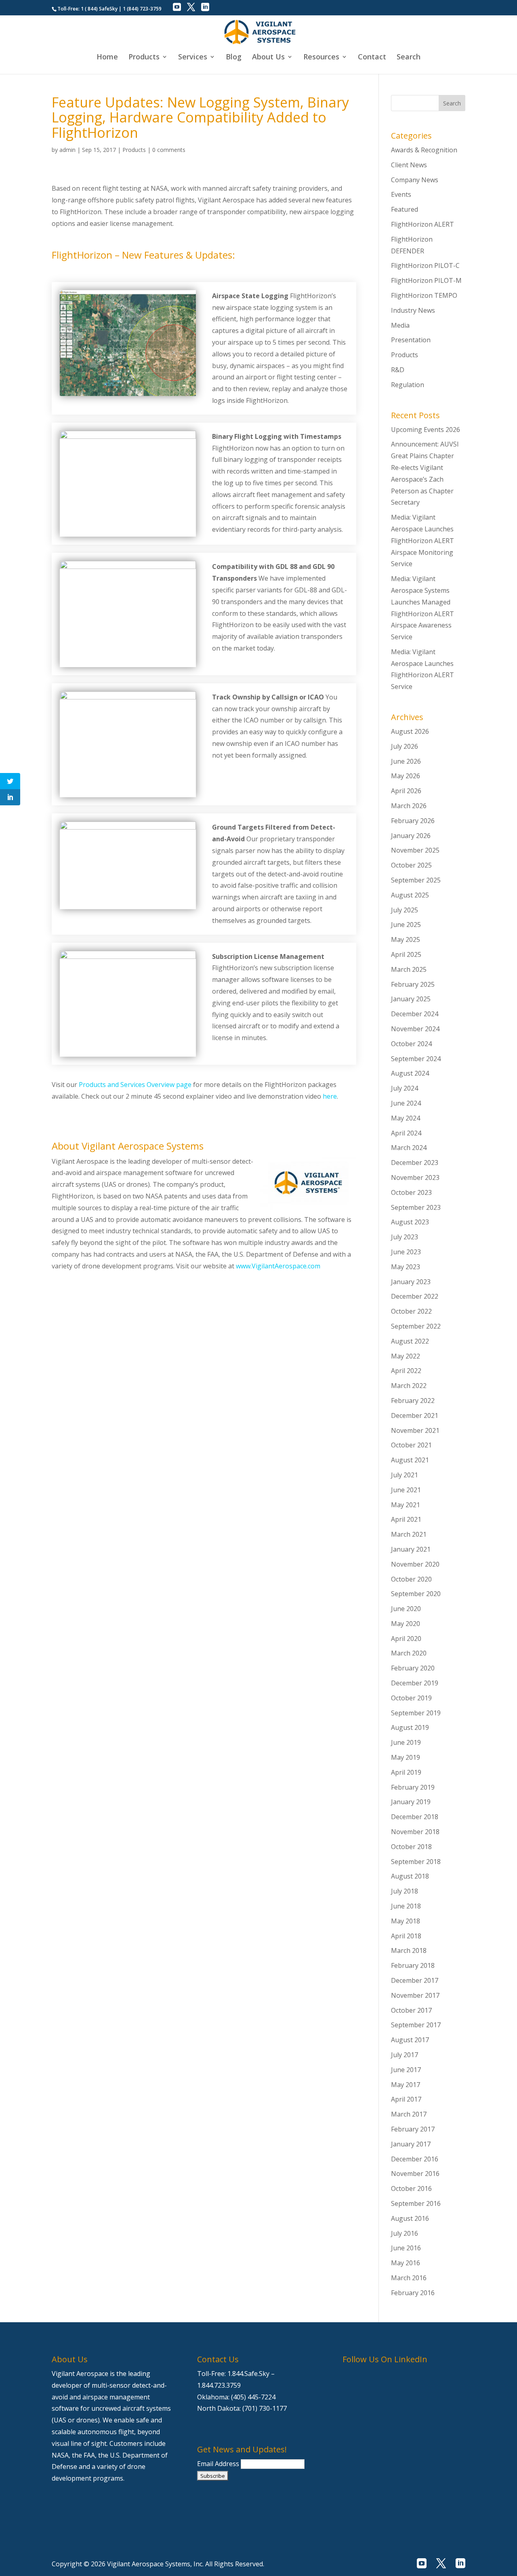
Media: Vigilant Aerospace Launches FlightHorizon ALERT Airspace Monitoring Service (422, 540)
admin (67, 150)
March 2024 (409, 1148)
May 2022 (406, 1356)
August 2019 (410, 1727)
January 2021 (411, 1549)
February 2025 (413, 984)
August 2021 (410, 1460)
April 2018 (406, 1936)
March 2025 (409, 969)
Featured (405, 209)
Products (134, 150)
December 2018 (415, 1817)
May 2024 (406, 1118)
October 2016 (411, 2188)
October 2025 (411, 865)
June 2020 (406, 1609)
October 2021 (411, 1445)
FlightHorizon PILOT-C (425, 265)
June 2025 (406, 925)
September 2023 (416, 1207)
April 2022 (406, 1371)
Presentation (411, 340)
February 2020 (413, 1668)
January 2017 (411, 2144)
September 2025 (416, 880)
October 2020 (411, 1579)
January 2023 (411, 1282)
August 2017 (410, 2040)
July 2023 (405, 1237)
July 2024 (405, 1088)
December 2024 (415, 1014)
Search (409, 58)
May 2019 (406, 1757)
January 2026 (411, 836)
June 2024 (406, 1103)
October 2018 (411, 1847)
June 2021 (406, 1490)
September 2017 (416, 2025)
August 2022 (410, 1341)
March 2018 (409, 1950)
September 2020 (416, 1594)
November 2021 (415, 1430)
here (330, 1096)
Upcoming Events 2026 (426, 430)
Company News (415, 180)
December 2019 (415, 1683)
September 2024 (416, 1059)
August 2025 (410, 895)
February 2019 (413, 1787)
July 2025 (405, 910)
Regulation (408, 385)
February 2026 (413, 821)
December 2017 (415, 1980)
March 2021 (409, 1534)
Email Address (219, 2464)
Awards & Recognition (424, 150)
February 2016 (413, 2293)
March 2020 (409, 1653)
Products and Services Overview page (135, 1085)
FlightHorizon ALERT (422, 224)
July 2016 (405, 2233)
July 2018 (405, 1891)
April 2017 (406, 2099)
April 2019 (406, 1772)
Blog (234, 58)
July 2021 (405, 1475)
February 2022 (413, 1401)
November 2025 (415, 850)
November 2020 (415, 1564)
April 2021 (406, 1519)
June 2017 (406, 2070)
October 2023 (411, 1192)
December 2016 (415, 2159)
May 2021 (406, 1505)
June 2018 (406, 1906)
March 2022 (409, 1386)
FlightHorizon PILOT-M (426, 280)
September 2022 (416, 1326)
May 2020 (406, 1624)
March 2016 (409, 2278)
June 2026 (406, 761)
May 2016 (406, 2263)
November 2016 (415, 2174)
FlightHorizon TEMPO (424, 295)
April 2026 (406, 791)
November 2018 (415, 1832)
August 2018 (410, 1876)
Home (107, 58)
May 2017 (406, 2085)
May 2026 (406, 776)
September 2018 (416, 1862)
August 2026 (410, 731)
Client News (409, 165)
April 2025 (406, 954)
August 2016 (410, 2218)
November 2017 (415, 1995)
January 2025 (411, 999)
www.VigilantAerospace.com (278, 1266)
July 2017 (405, 2055)
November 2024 (415, 1029)
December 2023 (415, 1163)
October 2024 (411, 1044)
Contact (372, 58)
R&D (398, 370)
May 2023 (406, 1267)
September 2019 (416, 1713)
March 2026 (409, 806)
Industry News (413, 310)
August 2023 (410, 1222)
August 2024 (410, 1073)
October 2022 (411, 1311)
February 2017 (413, 2129)
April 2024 (406, 1133)
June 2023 (406, 1252)
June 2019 (406, 1742)
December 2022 (415, 1296)
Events (401, 194)
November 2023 (415, 1177)
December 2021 (415, 1415)
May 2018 (406, 1921)
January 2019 (411, 1802)
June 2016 (406, 2248)
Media (400, 325)
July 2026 (405, 746)
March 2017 (409, 2114)
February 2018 (413, 1965)
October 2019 (411, 1698)
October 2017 (411, 2010)
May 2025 (406, 939)
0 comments (169, 150)
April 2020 (406, 1639)
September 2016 (416, 2203)
